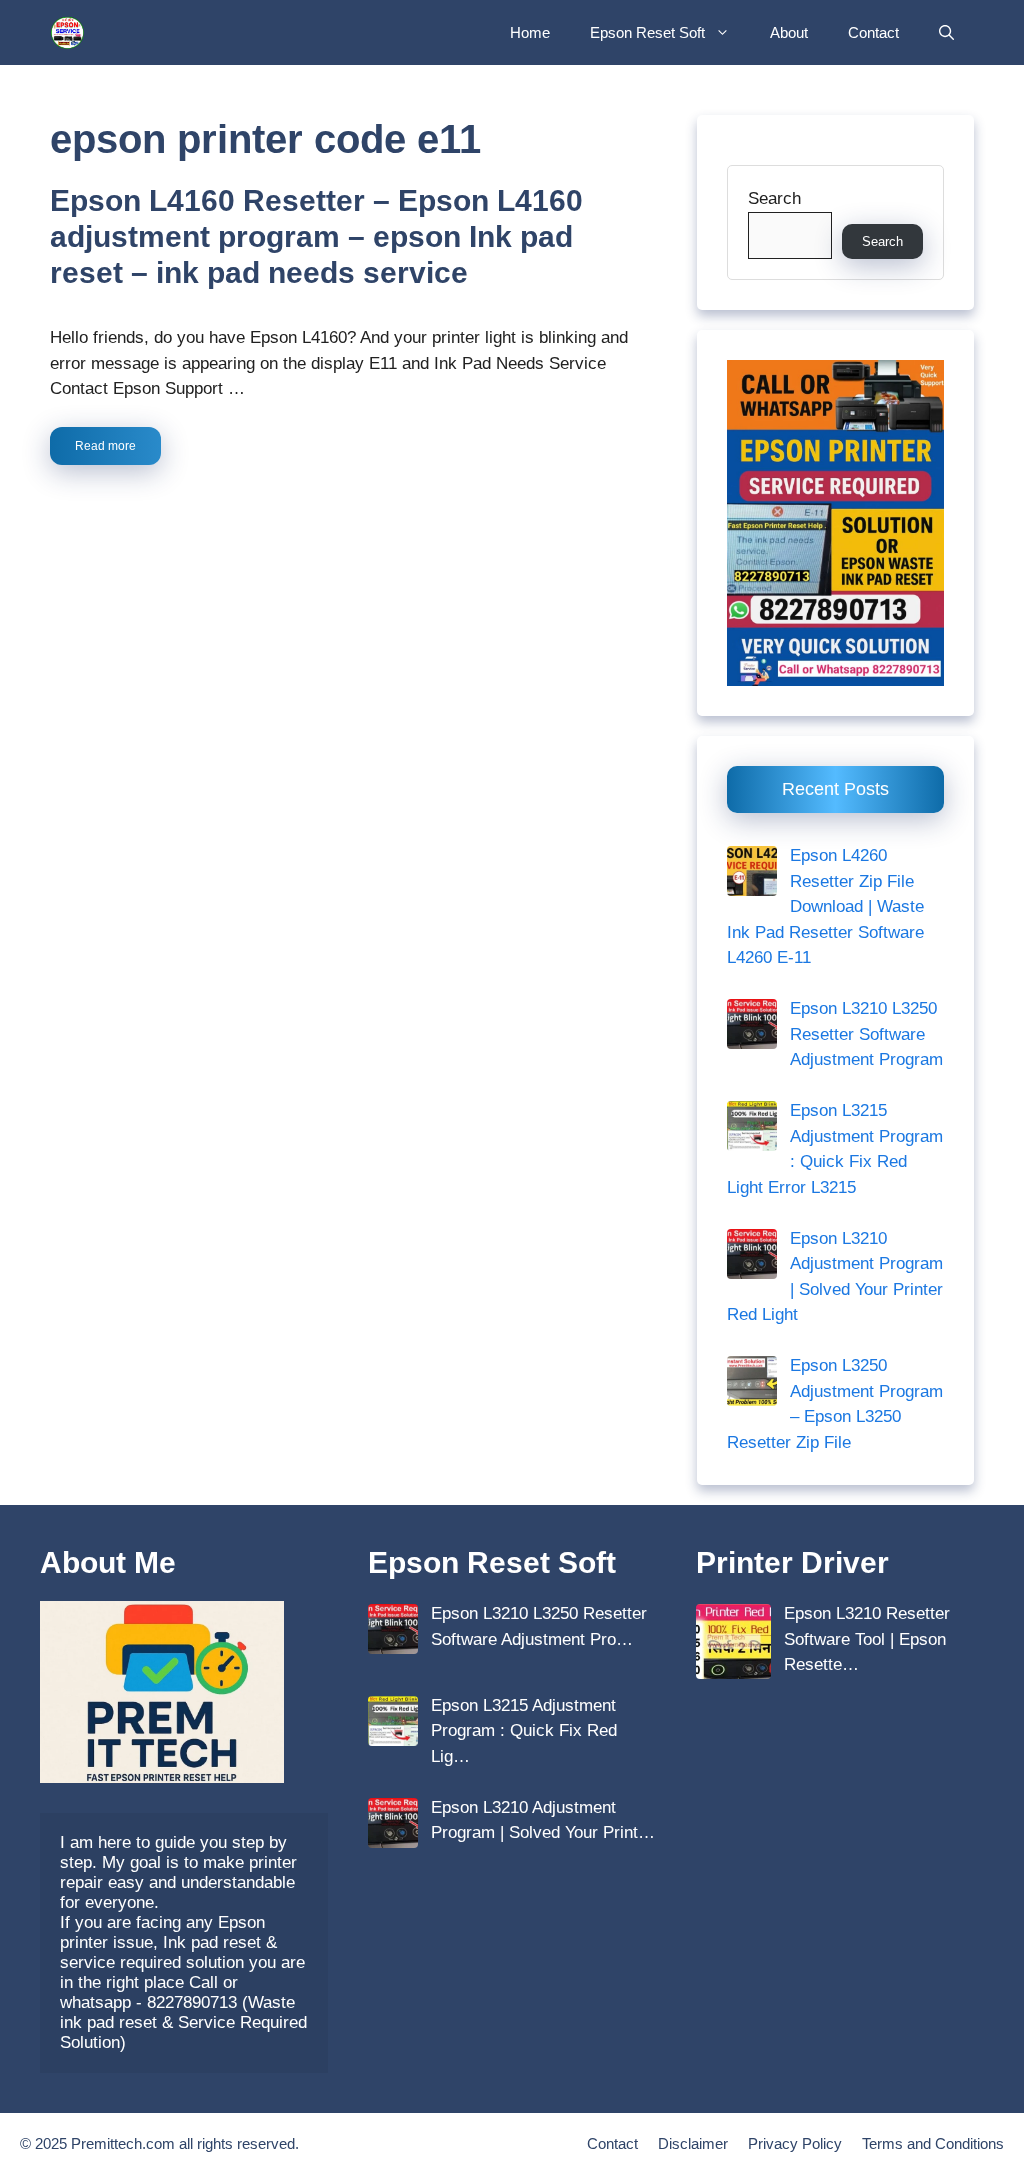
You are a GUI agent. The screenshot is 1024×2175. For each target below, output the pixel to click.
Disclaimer (693, 2143)
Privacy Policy (795, 2143)
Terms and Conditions (933, 2143)
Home (530, 32)
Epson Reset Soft (647, 32)
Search (774, 198)
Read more (105, 446)
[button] (946, 32)
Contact (873, 32)
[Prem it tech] (67, 32)
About (789, 32)
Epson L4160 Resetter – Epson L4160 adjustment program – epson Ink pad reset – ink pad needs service (316, 236)
